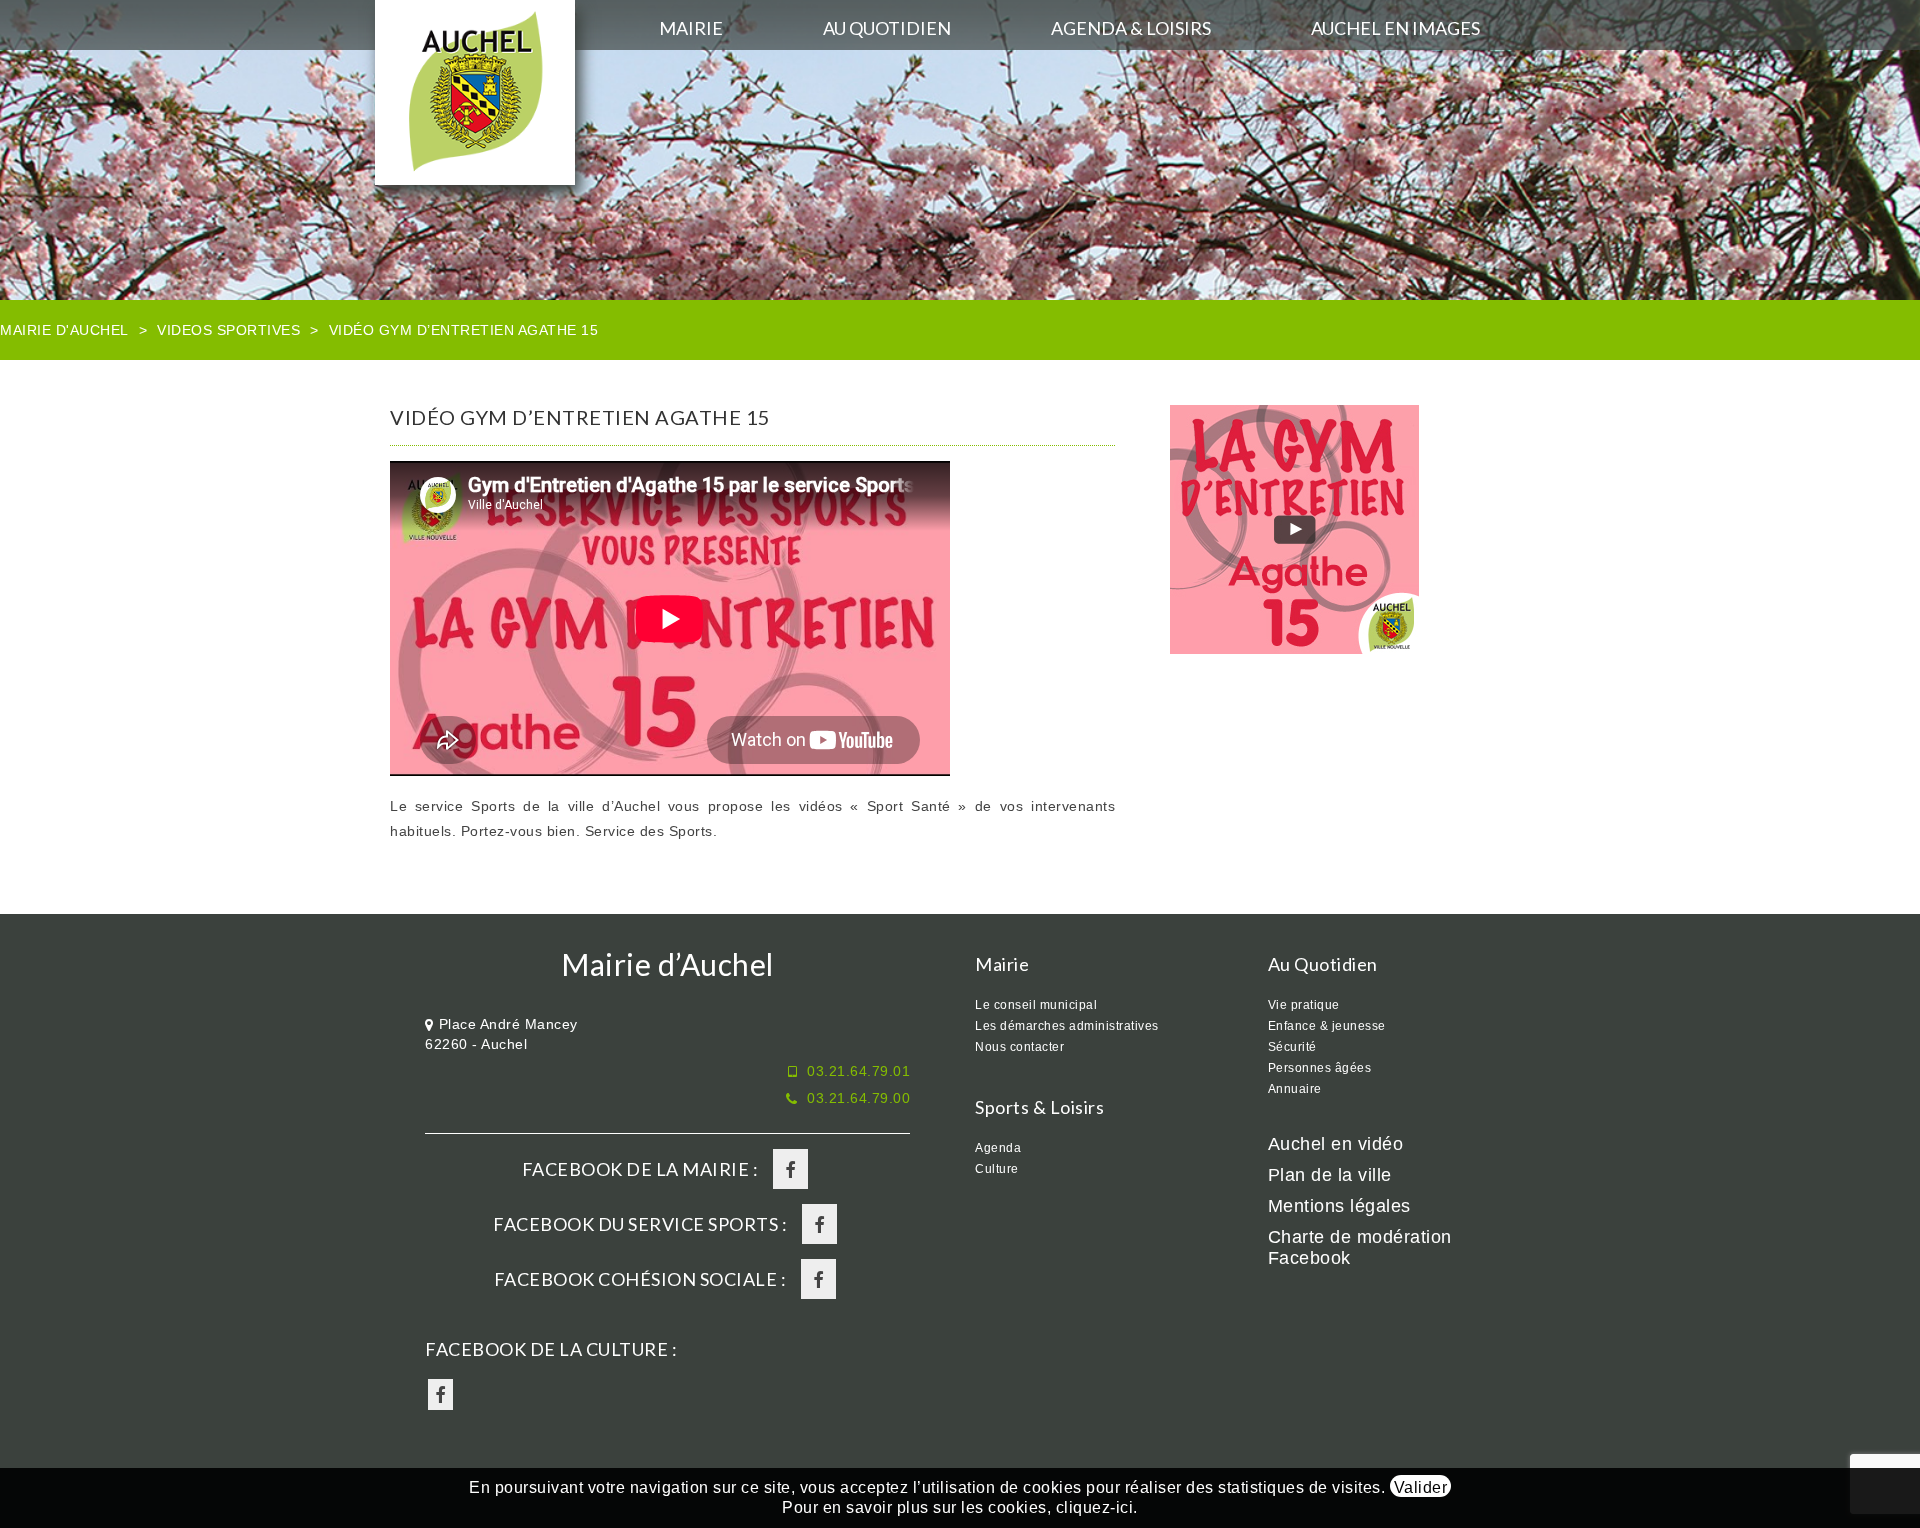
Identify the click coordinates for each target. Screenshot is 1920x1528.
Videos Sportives (228, 330)
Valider (1421, 1487)
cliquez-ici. (1097, 1507)
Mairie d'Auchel (64, 330)
